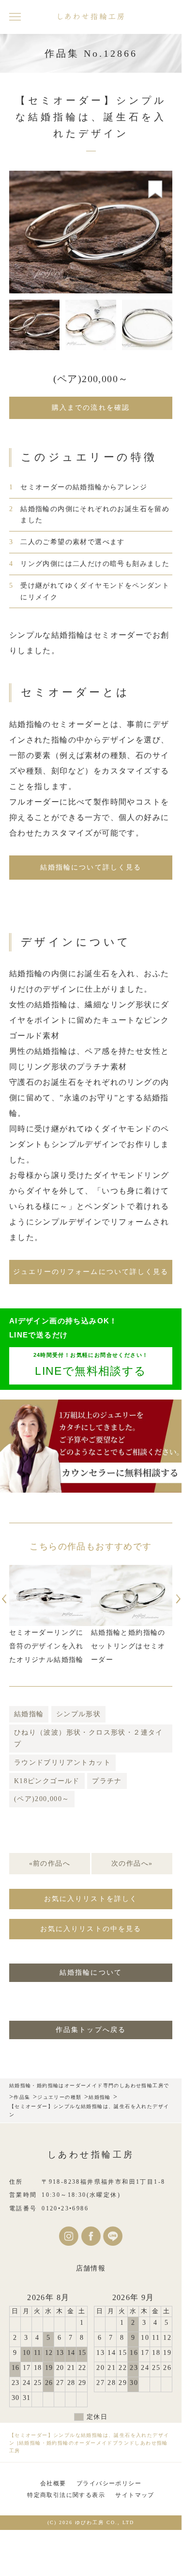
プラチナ (107, 1781)
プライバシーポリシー (109, 2483)
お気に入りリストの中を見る (91, 1929)
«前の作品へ (50, 1863)
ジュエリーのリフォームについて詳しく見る (91, 1272)
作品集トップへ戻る (91, 2030)
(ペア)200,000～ (42, 1799)
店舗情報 (91, 2268)
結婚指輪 (29, 1714)
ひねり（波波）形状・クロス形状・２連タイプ (89, 1738)
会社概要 (53, 2483)
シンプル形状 (78, 1714)
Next (180, 1599)
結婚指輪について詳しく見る (91, 867)
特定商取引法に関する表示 (66, 2495)
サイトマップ (135, 2495)
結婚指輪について (91, 1972)
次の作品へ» (132, 1863)
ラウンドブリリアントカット (62, 1763)
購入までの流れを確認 (91, 408)
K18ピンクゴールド (47, 1781)
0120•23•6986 (65, 2208)
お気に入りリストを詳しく (91, 1899)
